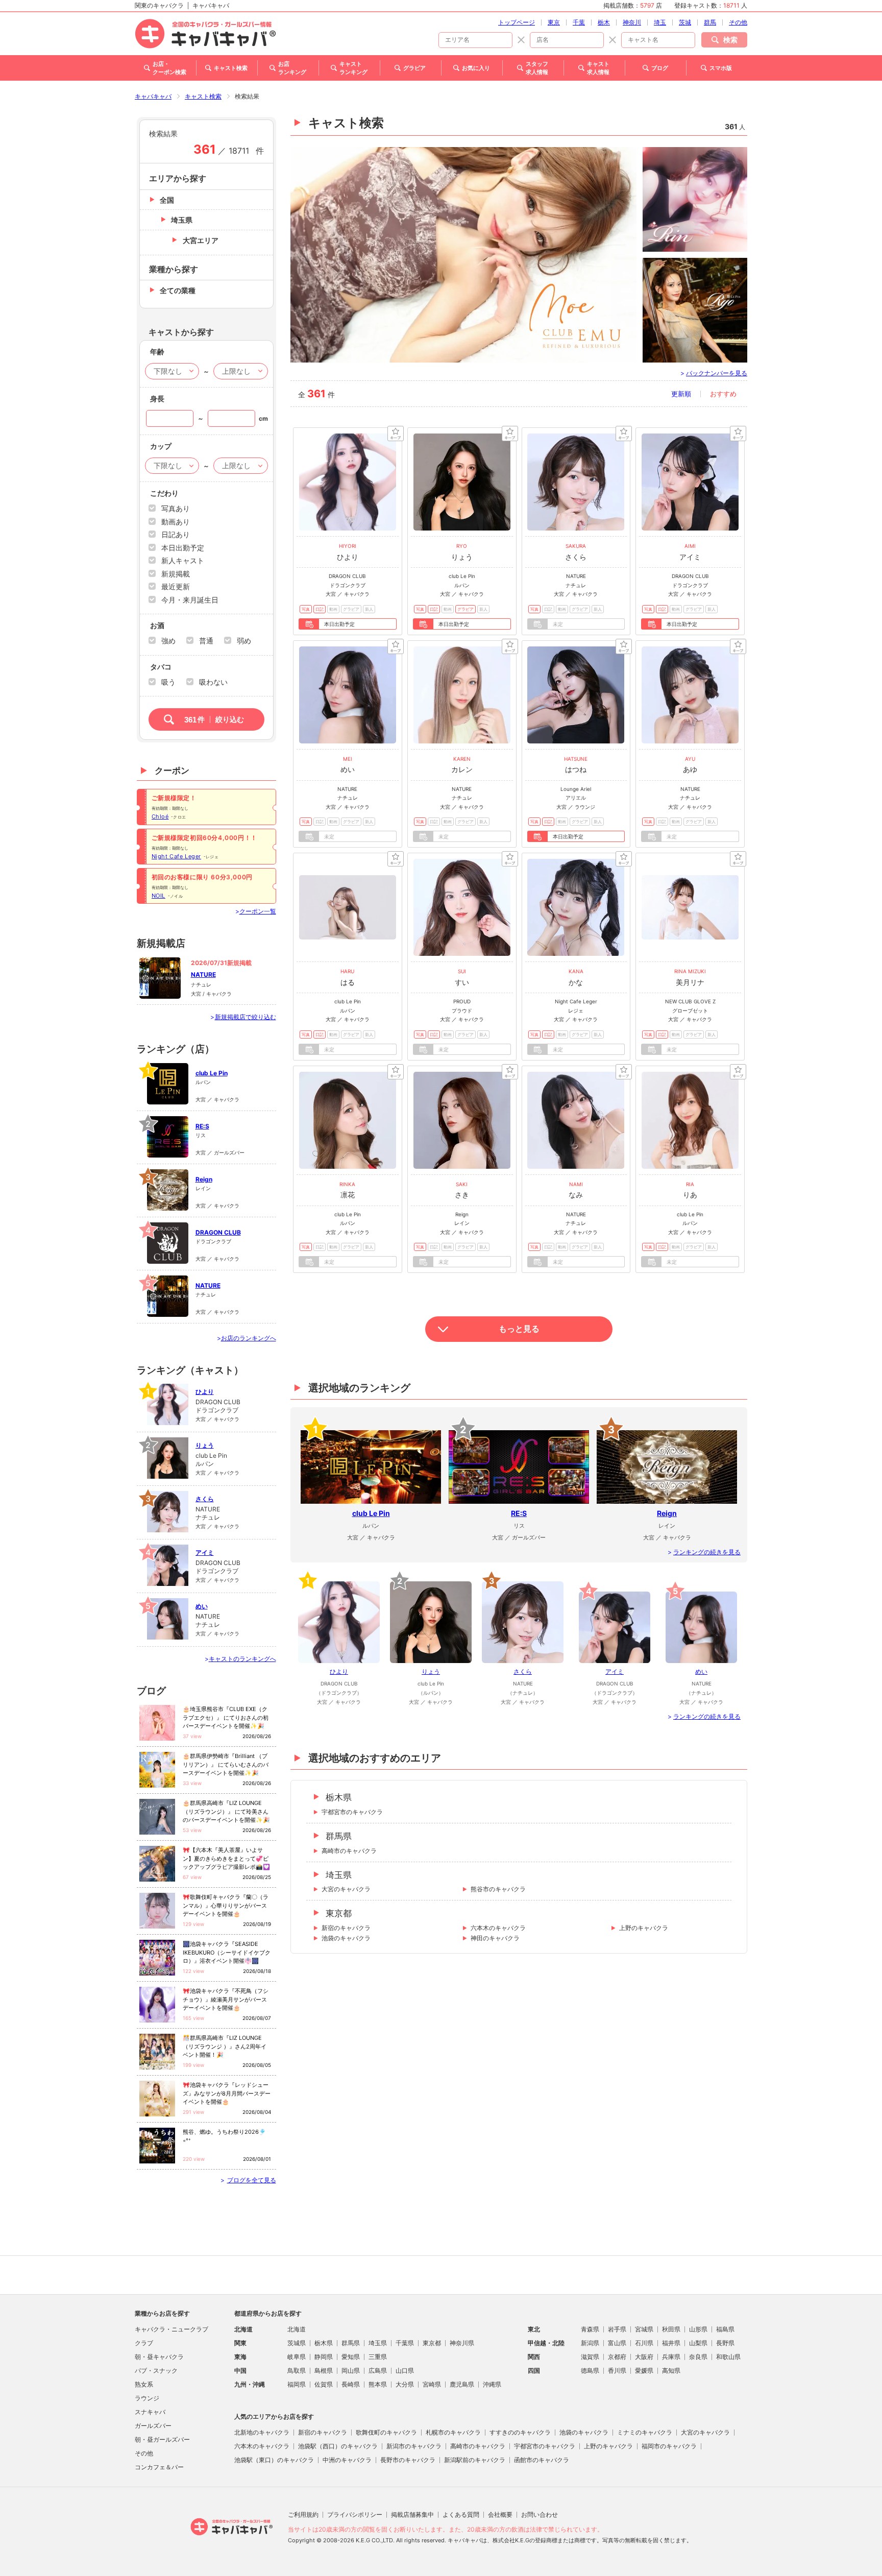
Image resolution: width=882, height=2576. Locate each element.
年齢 (157, 352)
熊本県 (378, 2384)
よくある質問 (461, 2514)
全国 (167, 200)
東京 (554, 22)
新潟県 (590, 2343)
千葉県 (405, 2343)
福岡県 (297, 2384)
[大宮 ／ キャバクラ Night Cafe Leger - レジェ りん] (695, 199)
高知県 (671, 2370)
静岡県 (324, 2357)
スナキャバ (150, 2412)
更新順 (681, 394)
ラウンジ (147, 2398)
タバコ (161, 667)
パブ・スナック (156, 2370)
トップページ (517, 22)
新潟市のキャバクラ (414, 2446)
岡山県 (351, 2370)
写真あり (176, 508)
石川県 (644, 2343)
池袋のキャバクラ (346, 1938)
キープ (396, 434)
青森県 (590, 2329)
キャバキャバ (153, 96)
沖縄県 (492, 2384)
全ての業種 (178, 290)
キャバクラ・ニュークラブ (171, 2329)
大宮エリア (201, 240)
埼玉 (660, 22)
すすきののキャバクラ (520, 2432)
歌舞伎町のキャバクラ (386, 2432)
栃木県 (339, 1797)
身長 (157, 399)
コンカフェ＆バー (159, 2467)
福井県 (671, 2343)
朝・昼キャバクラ (159, 2357)
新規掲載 (176, 574)
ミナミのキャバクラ (645, 2432)
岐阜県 (297, 2357)
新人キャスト (183, 560)
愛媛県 (644, 2370)
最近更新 (176, 586)
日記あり (176, 534)
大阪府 (644, 2357)
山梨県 (698, 2343)
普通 (206, 641)
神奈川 (632, 22)
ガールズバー (153, 2426)
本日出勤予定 (183, 548)
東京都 (339, 1913)
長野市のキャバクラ (408, 2460)
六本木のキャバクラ (498, 1928)
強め (168, 641)
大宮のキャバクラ (346, 1889)
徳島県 (590, 2370)
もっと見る (519, 1329)
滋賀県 (590, 2357)
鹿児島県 (462, 2384)
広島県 (378, 2370)
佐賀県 (324, 2384)
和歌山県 (728, 2357)
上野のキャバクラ (644, 1928)
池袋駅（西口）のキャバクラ (338, 2446)
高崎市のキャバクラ (349, 1851)
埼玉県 (339, 1875)
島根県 (324, 2370)
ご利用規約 (303, 2514)
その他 (738, 22)
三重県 (378, 2357)
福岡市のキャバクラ (669, 2446)
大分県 (405, 2384)
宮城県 (644, 2329)
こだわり (164, 493)
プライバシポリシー (355, 2514)
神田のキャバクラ (495, 1938)
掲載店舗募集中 (412, 2514)
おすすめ (723, 394)
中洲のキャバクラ (347, 2460)
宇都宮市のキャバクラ (352, 1812)
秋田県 (671, 2329)
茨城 (685, 22)
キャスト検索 (203, 96)
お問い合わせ (540, 2514)
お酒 (157, 625)
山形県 (698, 2329)
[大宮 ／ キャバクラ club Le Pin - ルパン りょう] (695, 310)
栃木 (604, 22)
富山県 (617, 2343)
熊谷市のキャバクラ (498, 1889)
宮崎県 (432, 2384)
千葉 (579, 22)
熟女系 (144, 2384)
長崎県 (351, 2384)
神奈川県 (462, 2343)
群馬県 (339, 1836)
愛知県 (351, 2357)
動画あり (176, 522)
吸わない (213, 682)
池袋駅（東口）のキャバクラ (274, 2460)
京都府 (617, 2357)
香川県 (617, 2370)
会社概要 (500, 2514)
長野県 (725, 2343)
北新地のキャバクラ (262, 2432)
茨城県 (297, 2343)
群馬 (710, 22)
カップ (161, 446)
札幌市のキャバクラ (453, 2432)
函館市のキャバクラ (542, 2460)
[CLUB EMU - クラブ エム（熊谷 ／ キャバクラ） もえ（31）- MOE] (463, 255)
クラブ (144, 2343)
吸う (168, 682)
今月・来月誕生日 (190, 600)
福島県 (725, 2329)
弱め (244, 641)
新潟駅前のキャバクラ (475, 2460)
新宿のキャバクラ (346, 1928)
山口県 (405, 2370)
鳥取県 (297, 2370)
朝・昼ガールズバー (162, 2439)
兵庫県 (671, 2357)
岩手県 (617, 2329)
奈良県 (698, 2357)
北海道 (297, 2329)
